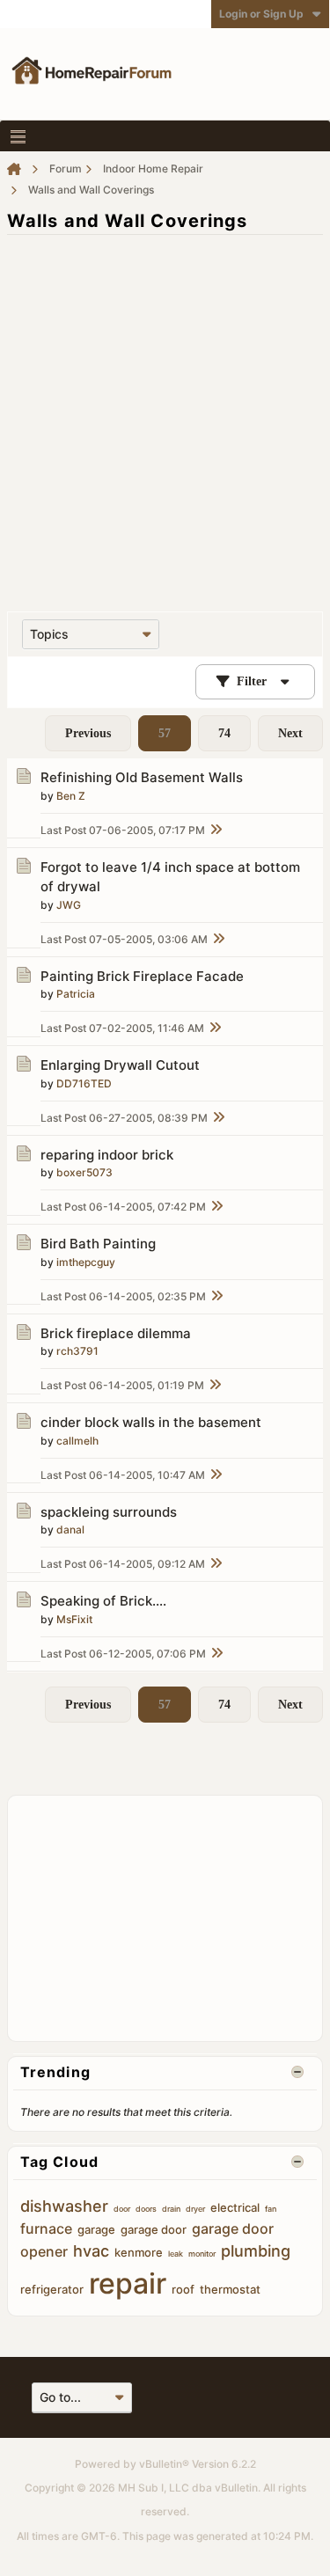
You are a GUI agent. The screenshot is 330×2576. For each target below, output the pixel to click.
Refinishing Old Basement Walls (142, 777)
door (122, 2209)
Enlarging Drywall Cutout (120, 1065)
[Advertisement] (165, 414)
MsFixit (74, 1619)
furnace (46, 2228)
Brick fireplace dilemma (116, 1333)
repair (128, 2283)
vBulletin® (164, 2464)
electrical (235, 2207)
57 (165, 733)
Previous (88, 733)
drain (171, 2209)
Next (290, 733)
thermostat (230, 2289)
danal (70, 1529)
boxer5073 (84, 1172)
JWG (69, 905)
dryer (195, 2209)
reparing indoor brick (107, 1155)
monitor (202, 2254)
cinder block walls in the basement (151, 1422)
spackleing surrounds (109, 1512)
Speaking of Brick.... (103, 1601)
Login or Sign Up (261, 14)
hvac (91, 2251)
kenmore (139, 2252)
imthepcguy (86, 1262)
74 (224, 733)
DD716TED (84, 1083)
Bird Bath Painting (98, 1244)
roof (183, 2289)
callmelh (77, 1441)
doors (146, 2209)
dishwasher (64, 2206)
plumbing (256, 2251)
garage (96, 2229)
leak (176, 2254)
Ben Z (71, 796)
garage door (154, 2229)
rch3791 (77, 1351)
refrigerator (52, 2289)
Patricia (76, 994)
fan (271, 2209)
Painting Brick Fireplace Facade (142, 976)
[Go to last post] (216, 831)
